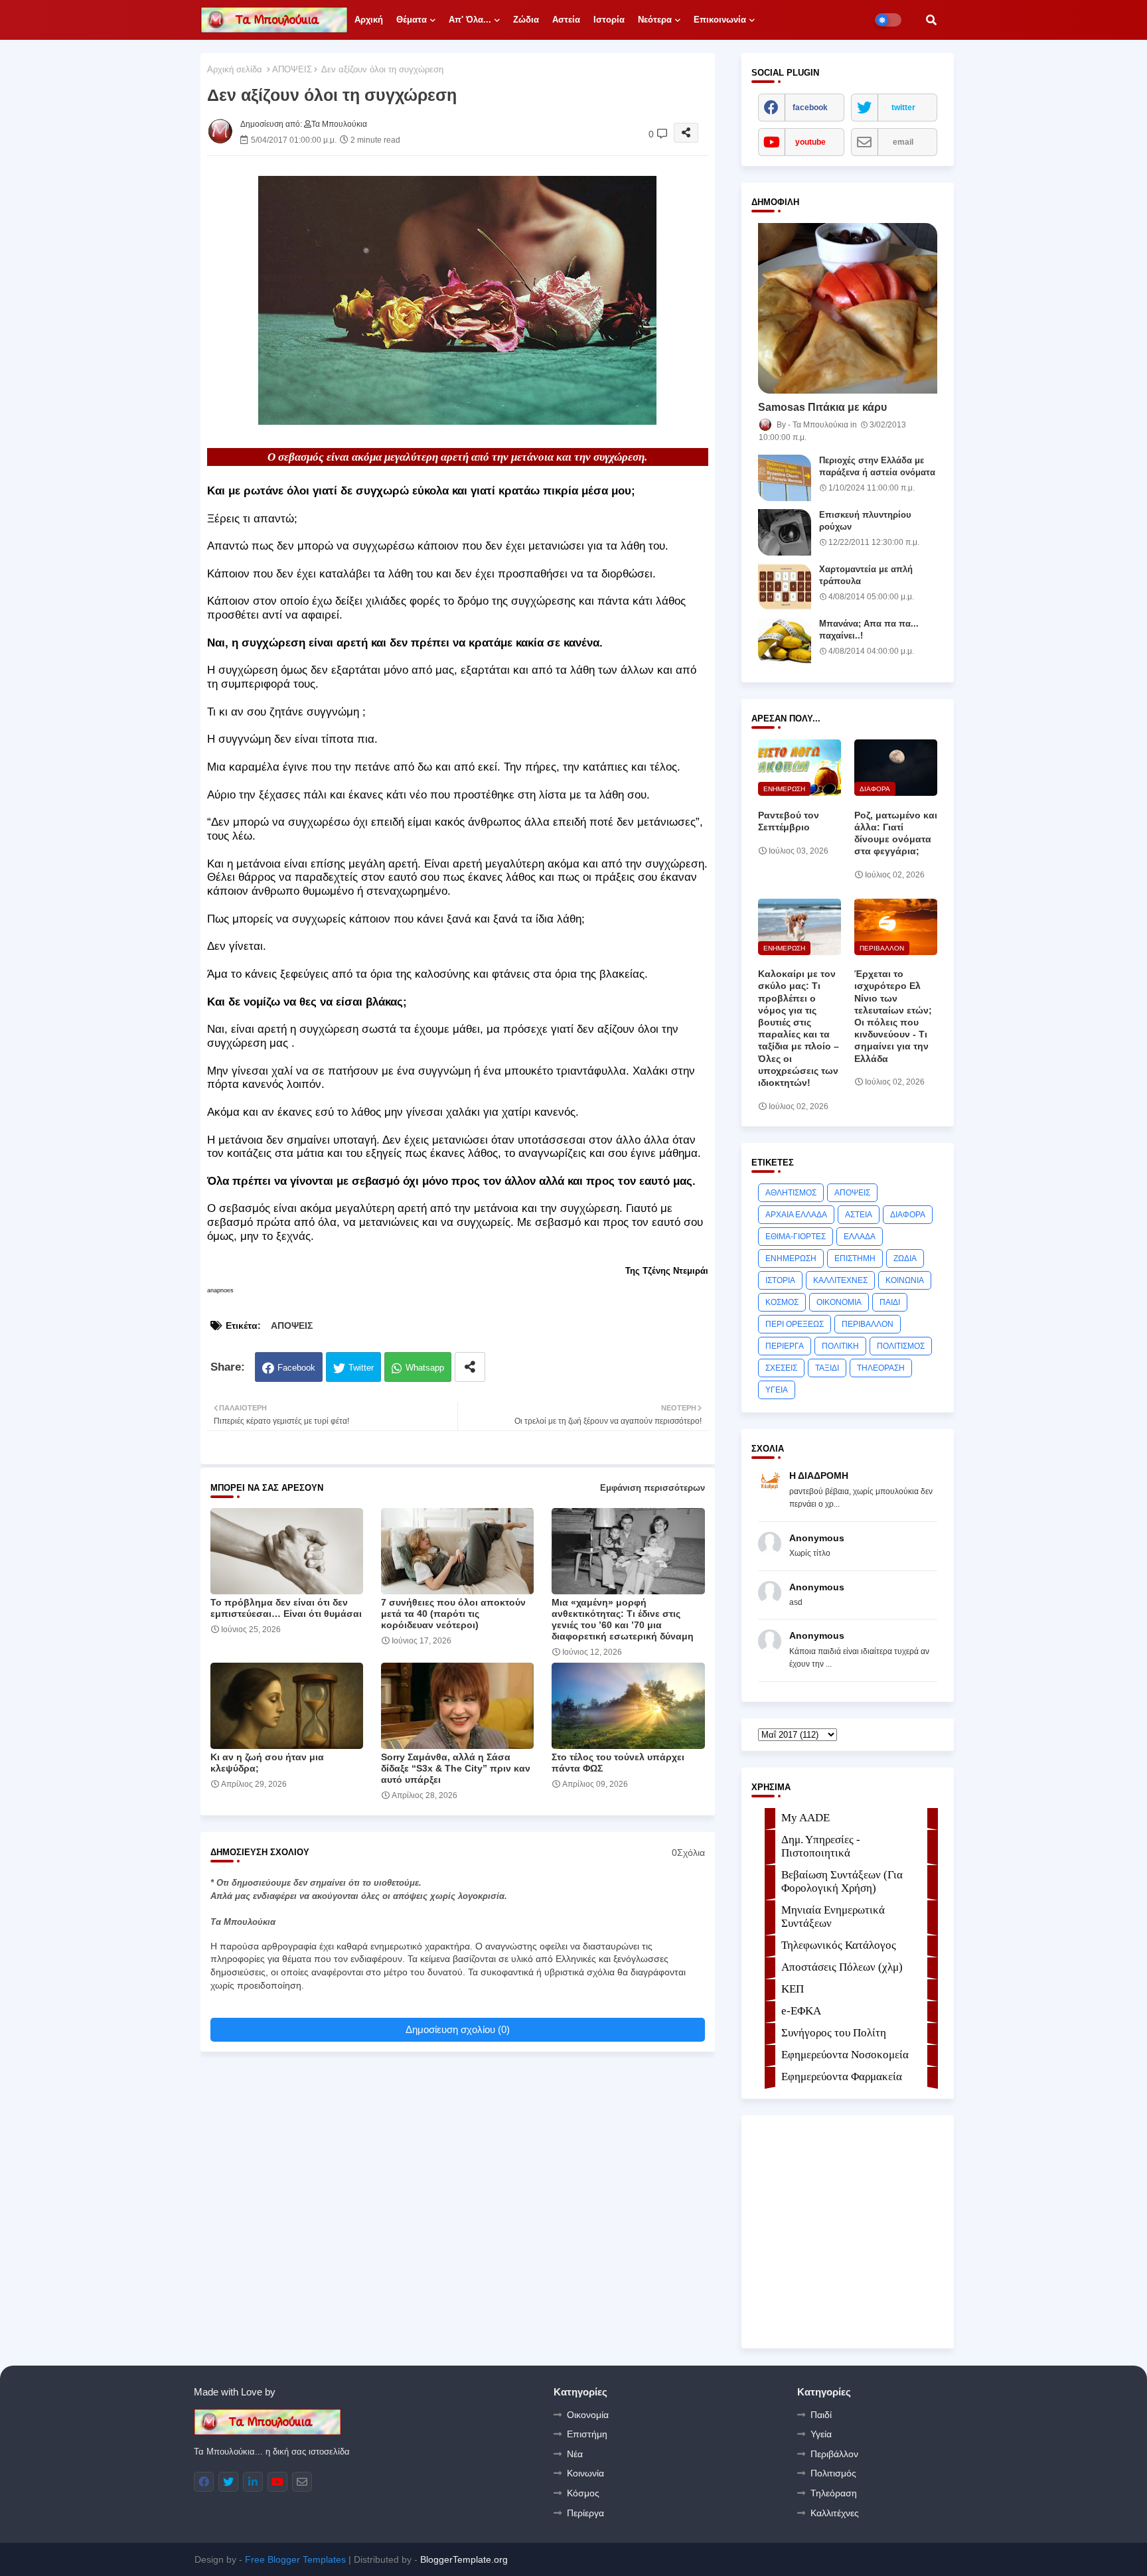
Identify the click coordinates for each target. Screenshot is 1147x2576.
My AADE (805, 1818)
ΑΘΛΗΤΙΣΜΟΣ (791, 1193)
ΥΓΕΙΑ (777, 1390)
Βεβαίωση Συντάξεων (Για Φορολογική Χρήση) (842, 1881)
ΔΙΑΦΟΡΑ (908, 1215)
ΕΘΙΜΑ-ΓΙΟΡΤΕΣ (796, 1237)
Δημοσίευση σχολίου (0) (458, 2029)
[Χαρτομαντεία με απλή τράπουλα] (785, 587)
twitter (903, 108)
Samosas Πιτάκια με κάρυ (822, 407)
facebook (810, 108)
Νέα (575, 2454)
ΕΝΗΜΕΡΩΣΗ (791, 1258)
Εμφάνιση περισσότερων (652, 1488)
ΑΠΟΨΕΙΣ (292, 69)
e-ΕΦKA (801, 2011)
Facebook (296, 1368)
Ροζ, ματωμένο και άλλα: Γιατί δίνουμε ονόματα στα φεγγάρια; (896, 833)
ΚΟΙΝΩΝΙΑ (905, 1280)
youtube (810, 142)
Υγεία (821, 2434)
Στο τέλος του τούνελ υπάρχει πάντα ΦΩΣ (618, 1763)
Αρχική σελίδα (235, 69)
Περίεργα (585, 2513)
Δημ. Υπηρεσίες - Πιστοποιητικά (821, 1846)
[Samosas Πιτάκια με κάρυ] (848, 308)
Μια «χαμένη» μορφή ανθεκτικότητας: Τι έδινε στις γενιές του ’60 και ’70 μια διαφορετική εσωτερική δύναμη (623, 1619)
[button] (931, 20)
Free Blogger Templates (295, 2559)
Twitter (361, 1368)
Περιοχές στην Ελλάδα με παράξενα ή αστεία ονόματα (877, 466)
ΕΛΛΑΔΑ (860, 1237)
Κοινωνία (585, 2473)
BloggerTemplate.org (464, 2559)
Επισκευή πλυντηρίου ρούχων (865, 521)
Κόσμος (583, 2493)
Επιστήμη (587, 2434)
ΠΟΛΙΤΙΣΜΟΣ (901, 1346)
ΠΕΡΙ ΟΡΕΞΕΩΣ (795, 1324)
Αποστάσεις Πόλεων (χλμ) (842, 1967)
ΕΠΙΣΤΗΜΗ (855, 1258)
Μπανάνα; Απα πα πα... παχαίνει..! (869, 630)
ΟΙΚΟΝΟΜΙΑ (839, 1302)
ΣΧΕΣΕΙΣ (781, 1368)
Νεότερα (655, 20)
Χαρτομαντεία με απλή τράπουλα (866, 575)
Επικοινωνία (720, 20)
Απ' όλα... (470, 20)
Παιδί (821, 2415)
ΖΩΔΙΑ (905, 1258)
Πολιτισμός (833, 2473)
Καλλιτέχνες (835, 2513)
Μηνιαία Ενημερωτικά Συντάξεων (833, 1917)
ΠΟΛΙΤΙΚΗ (840, 1346)
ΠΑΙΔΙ (890, 1302)
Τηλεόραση (834, 2493)
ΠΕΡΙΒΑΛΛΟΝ (868, 1324)
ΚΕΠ (793, 1989)
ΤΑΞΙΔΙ (827, 1368)
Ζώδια (526, 20)
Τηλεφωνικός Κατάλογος (839, 1945)
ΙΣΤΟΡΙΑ (780, 1280)
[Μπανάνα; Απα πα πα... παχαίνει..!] (785, 641)
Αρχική (369, 20)
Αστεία (566, 20)
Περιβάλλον (834, 2454)
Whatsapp (425, 1368)
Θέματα (412, 20)
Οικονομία (588, 2415)
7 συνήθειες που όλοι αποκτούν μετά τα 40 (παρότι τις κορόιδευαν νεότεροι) (453, 1614)
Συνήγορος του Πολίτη (834, 2033)
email (903, 142)
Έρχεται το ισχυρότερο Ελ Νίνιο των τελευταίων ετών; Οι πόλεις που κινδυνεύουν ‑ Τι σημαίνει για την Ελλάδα (893, 1016)
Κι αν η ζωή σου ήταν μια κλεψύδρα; (267, 1763)
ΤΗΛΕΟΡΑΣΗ (881, 1368)
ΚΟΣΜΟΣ (782, 1302)
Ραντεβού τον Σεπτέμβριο (789, 821)
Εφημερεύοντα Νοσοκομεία (845, 2055)
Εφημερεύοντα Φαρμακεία (842, 2077)
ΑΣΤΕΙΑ (859, 1215)
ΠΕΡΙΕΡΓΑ (785, 1346)
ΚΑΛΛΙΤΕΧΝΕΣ (840, 1280)
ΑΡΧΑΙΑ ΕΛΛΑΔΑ (796, 1215)
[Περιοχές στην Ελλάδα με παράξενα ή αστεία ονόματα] (785, 478)
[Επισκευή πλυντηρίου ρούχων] (785, 532)
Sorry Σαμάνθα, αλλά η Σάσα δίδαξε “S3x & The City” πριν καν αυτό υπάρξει (456, 1768)
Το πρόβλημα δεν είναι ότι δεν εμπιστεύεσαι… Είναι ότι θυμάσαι (286, 1608)
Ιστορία (609, 20)
